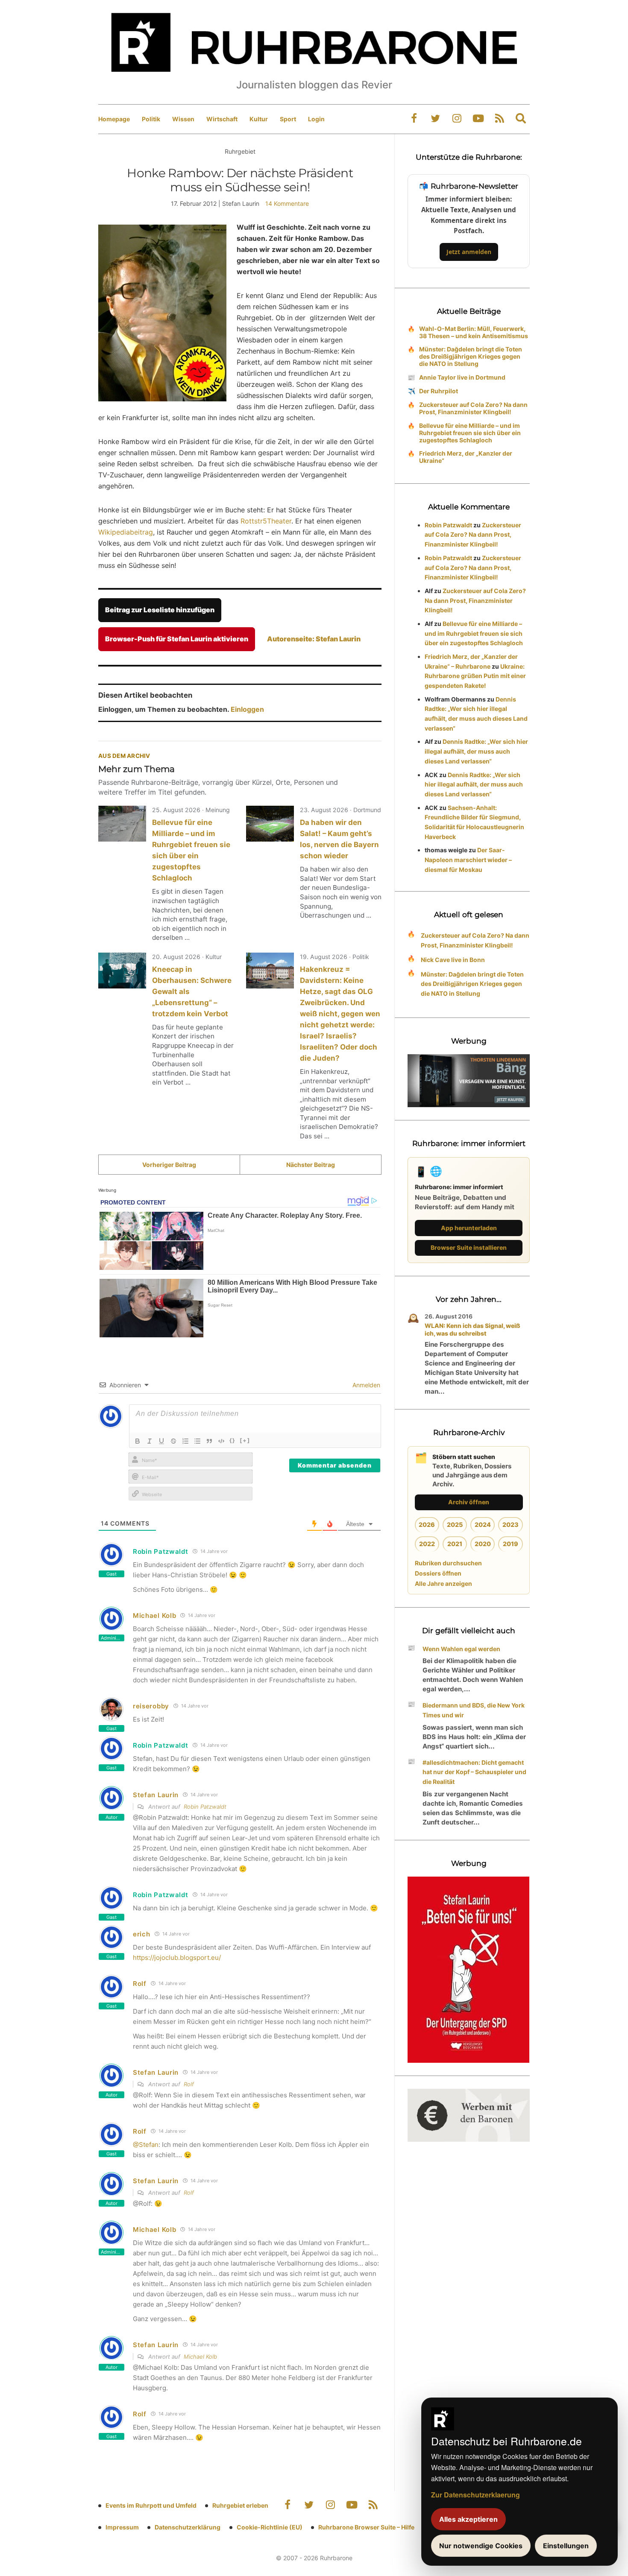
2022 (427, 1544)
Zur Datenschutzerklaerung (475, 2495)
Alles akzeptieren (468, 2519)
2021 (455, 1544)
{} (232, 1440)
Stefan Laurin (156, 1795)
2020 (483, 1544)
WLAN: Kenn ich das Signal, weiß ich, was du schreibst (472, 1329)
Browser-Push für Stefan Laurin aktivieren (177, 639)
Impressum (122, 2527)
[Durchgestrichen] (173, 1441)
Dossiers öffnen (438, 1573)
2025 (455, 1525)
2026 (427, 1525)
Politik (151, 119)
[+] (245, 1440)
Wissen (183, 119)
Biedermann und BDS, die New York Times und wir (474, 1710)
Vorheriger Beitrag (169, 1165)
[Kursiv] (150, 1441)
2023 (511, 1525)
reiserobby (151, 1706)
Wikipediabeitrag (126, 532)
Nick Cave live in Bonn (453, 960)
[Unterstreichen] (161, 1441)
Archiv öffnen (469, 1502)
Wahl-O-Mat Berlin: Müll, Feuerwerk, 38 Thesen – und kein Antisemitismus (474, 332)
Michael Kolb (154, 1615)
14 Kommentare (287, 203)
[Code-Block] (221, 1441)
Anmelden (365, 1385)
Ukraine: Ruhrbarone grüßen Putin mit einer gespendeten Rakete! (475, 676)
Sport (288, 119)
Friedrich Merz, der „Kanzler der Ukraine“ (466, 457)
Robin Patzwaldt (205, 1807)
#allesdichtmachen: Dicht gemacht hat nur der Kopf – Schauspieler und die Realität (474, 1772)
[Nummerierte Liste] (185, 1441)
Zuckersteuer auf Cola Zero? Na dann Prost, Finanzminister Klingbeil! (473, 408)
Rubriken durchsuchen (448, 1563)
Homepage (114, 119)
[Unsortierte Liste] (197, 1441)
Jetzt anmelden (469, 252)
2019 (511, 1544)
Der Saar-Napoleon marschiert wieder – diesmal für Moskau (468, 860)
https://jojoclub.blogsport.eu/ (177, 1958)
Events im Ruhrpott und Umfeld (151, 2505)
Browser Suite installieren (469, 1247)
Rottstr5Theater (266, 521)
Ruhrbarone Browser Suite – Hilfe (366, 2527)
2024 (483, 1525)
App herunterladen (469, 1228)
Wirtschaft (222, 119)
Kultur (259, 119)
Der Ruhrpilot (439, 391)
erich (142, 1934)
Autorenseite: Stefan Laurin (314, 639)
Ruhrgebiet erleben (240, 2505)
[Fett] (138, 1441)
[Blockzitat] (209, 1441)
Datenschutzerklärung (188, 2527)
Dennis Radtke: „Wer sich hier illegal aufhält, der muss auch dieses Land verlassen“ (476, 751)
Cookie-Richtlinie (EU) (270, 2527)
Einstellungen (566, 2546)
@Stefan (146, 2145)
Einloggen (247, 709)
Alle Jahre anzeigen (443, 1583)
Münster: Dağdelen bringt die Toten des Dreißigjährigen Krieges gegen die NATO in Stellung (471, 356)
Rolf (140, 1984)
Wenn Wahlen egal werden (461, 1649)
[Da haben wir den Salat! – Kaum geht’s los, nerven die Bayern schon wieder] (270, 824)
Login (316, 119)
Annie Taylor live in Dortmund (462, 377)
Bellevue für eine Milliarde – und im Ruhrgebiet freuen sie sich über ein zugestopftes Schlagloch (470, 433)
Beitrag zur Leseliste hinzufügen (160, 610)
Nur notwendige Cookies (481, 2546)
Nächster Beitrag (311, 1165)
